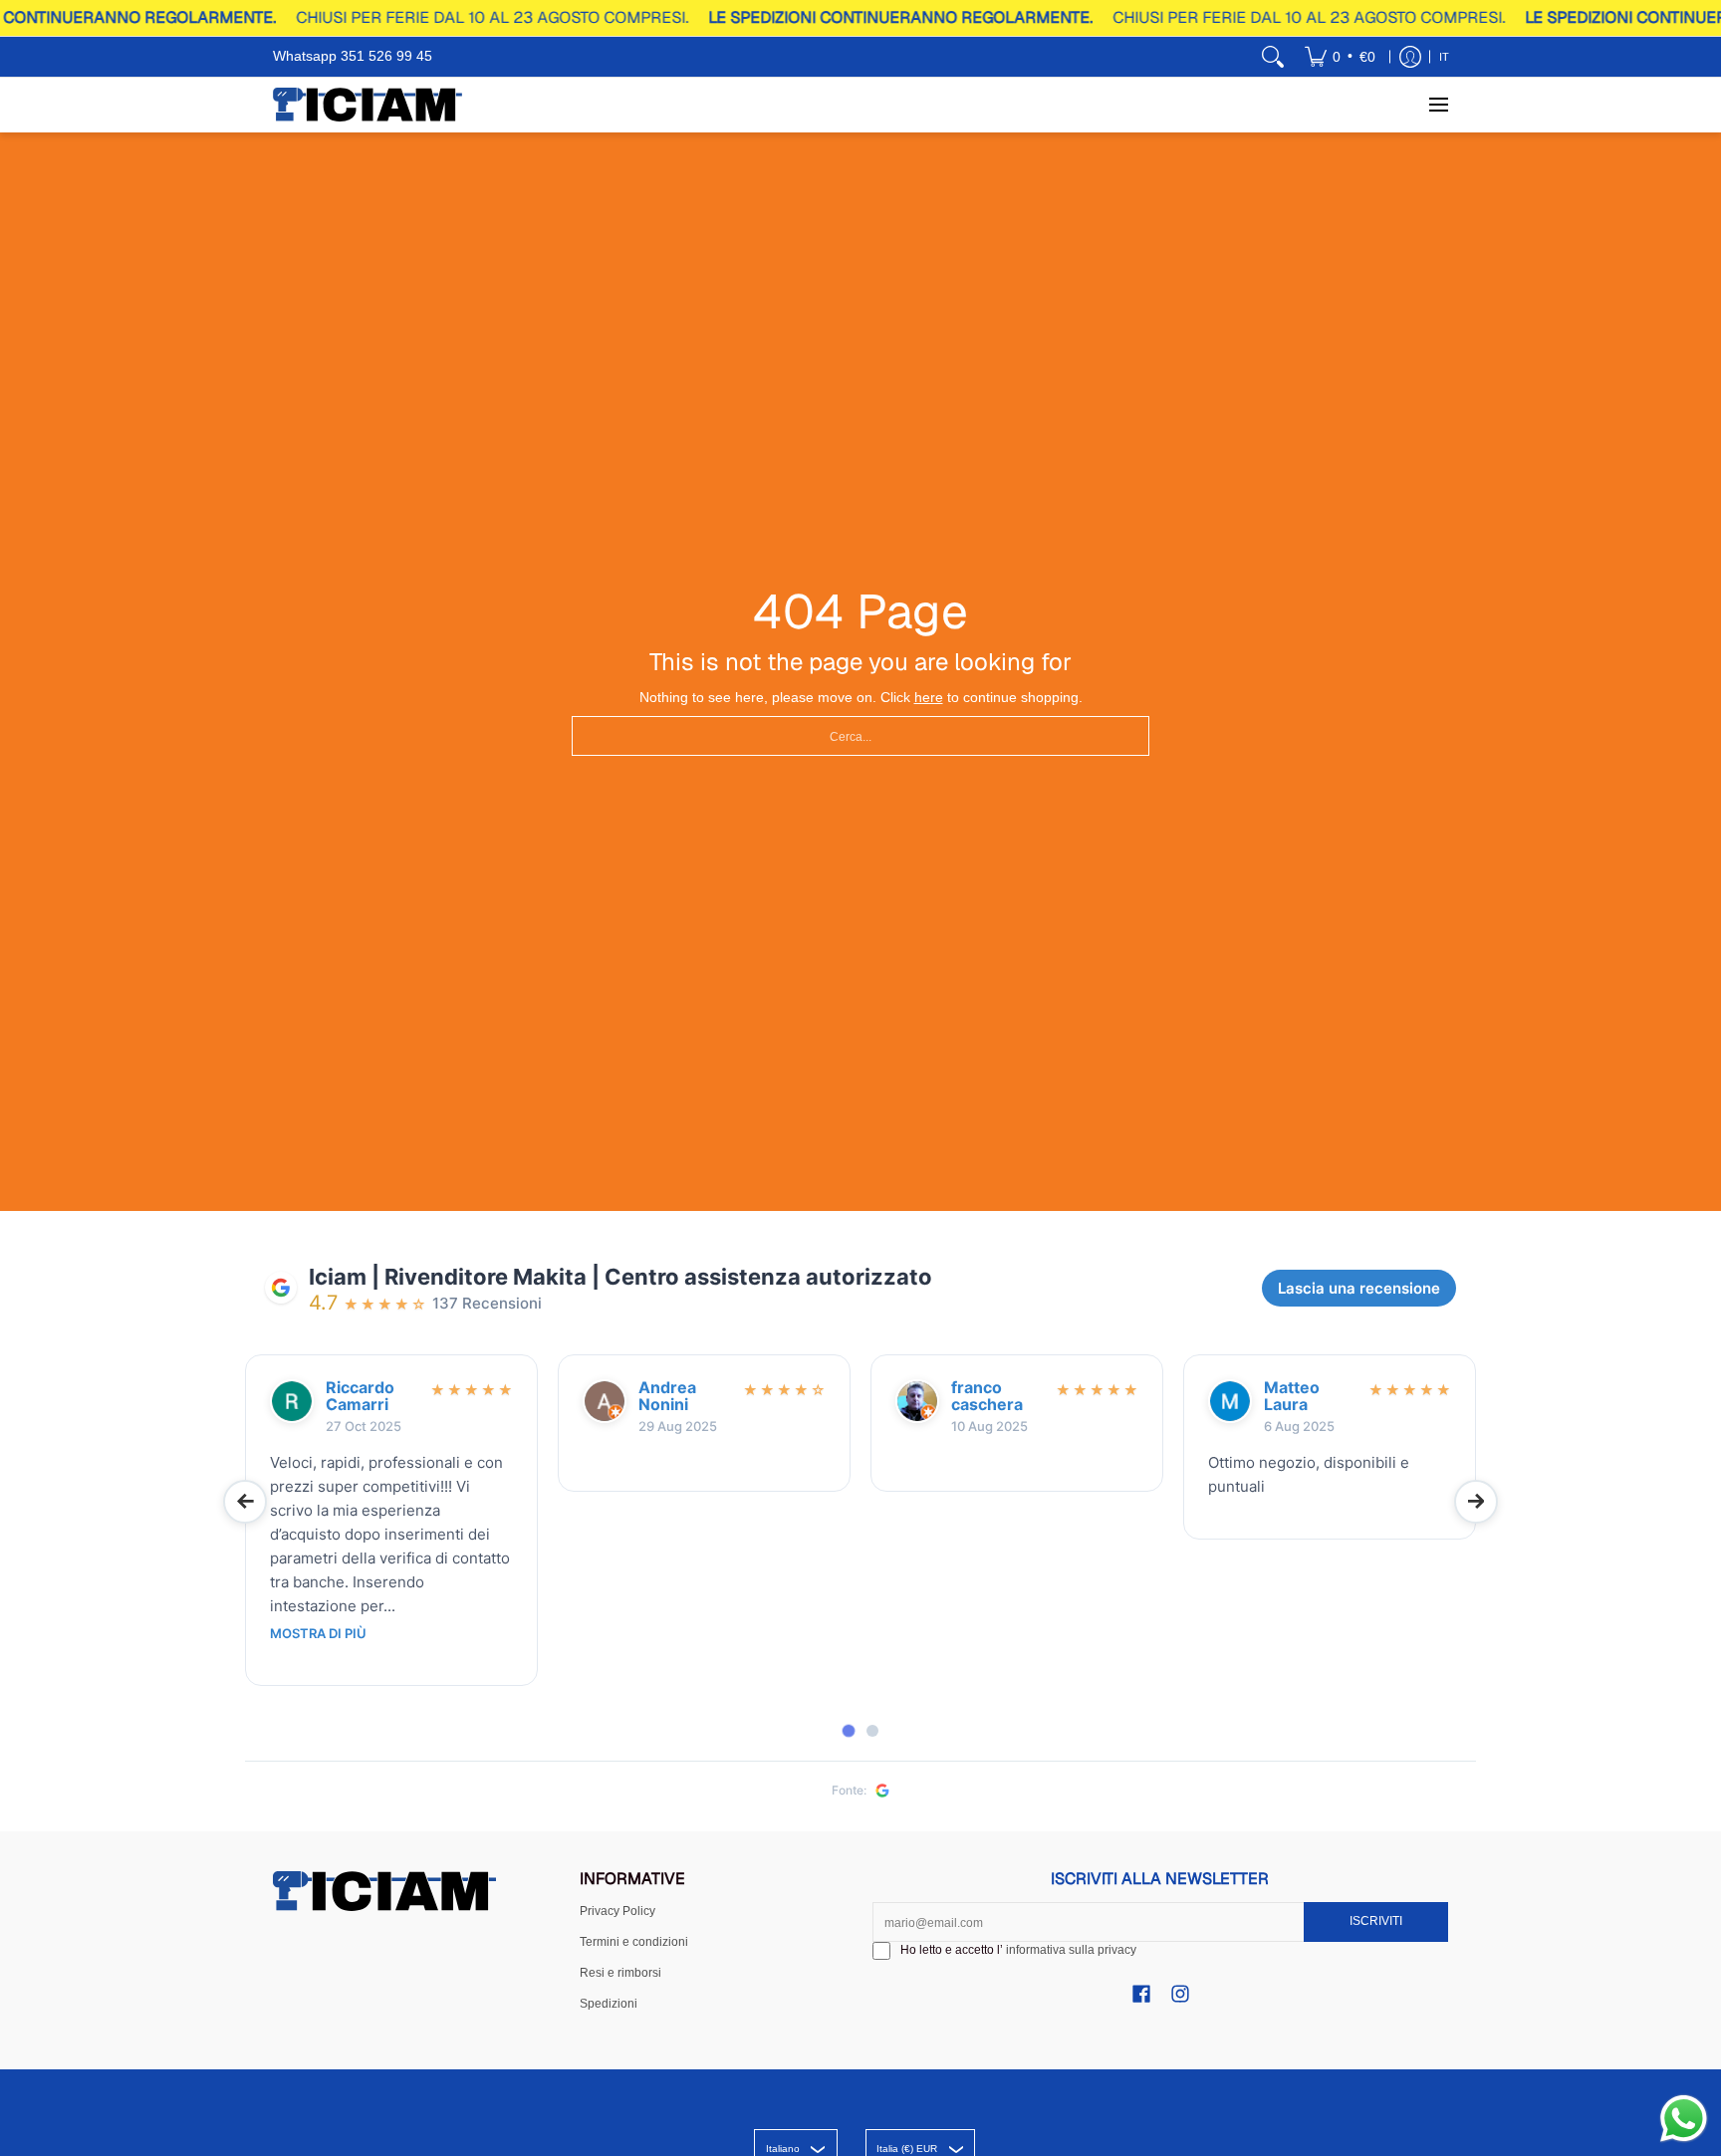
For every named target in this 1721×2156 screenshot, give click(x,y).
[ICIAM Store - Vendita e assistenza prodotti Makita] (368, 105)
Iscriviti (1376, 1921)
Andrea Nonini (667, 1397)
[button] (1141, 1993)
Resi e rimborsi (620, 1973)
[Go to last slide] (245, 1502)
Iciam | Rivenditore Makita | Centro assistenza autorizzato (620, 1277)
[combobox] (860, 736)
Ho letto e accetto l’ (1018, 1950)
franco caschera (987, 1397)
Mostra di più (318, 1634)
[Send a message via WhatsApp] (1684, 2119)
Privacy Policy (617, 1911)
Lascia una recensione (1359, 1288)
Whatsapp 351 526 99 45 (353, 56)
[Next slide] (1476, 1502)
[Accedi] (1410, 57)
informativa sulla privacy (1071, 1950)
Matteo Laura (1292, 1397)
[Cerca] (1273, 57)
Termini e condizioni (634, 1942)
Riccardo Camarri (360, 1397)
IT (1444, 57)
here (929, 697)
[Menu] (1438, 105)
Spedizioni (609, 2004)
